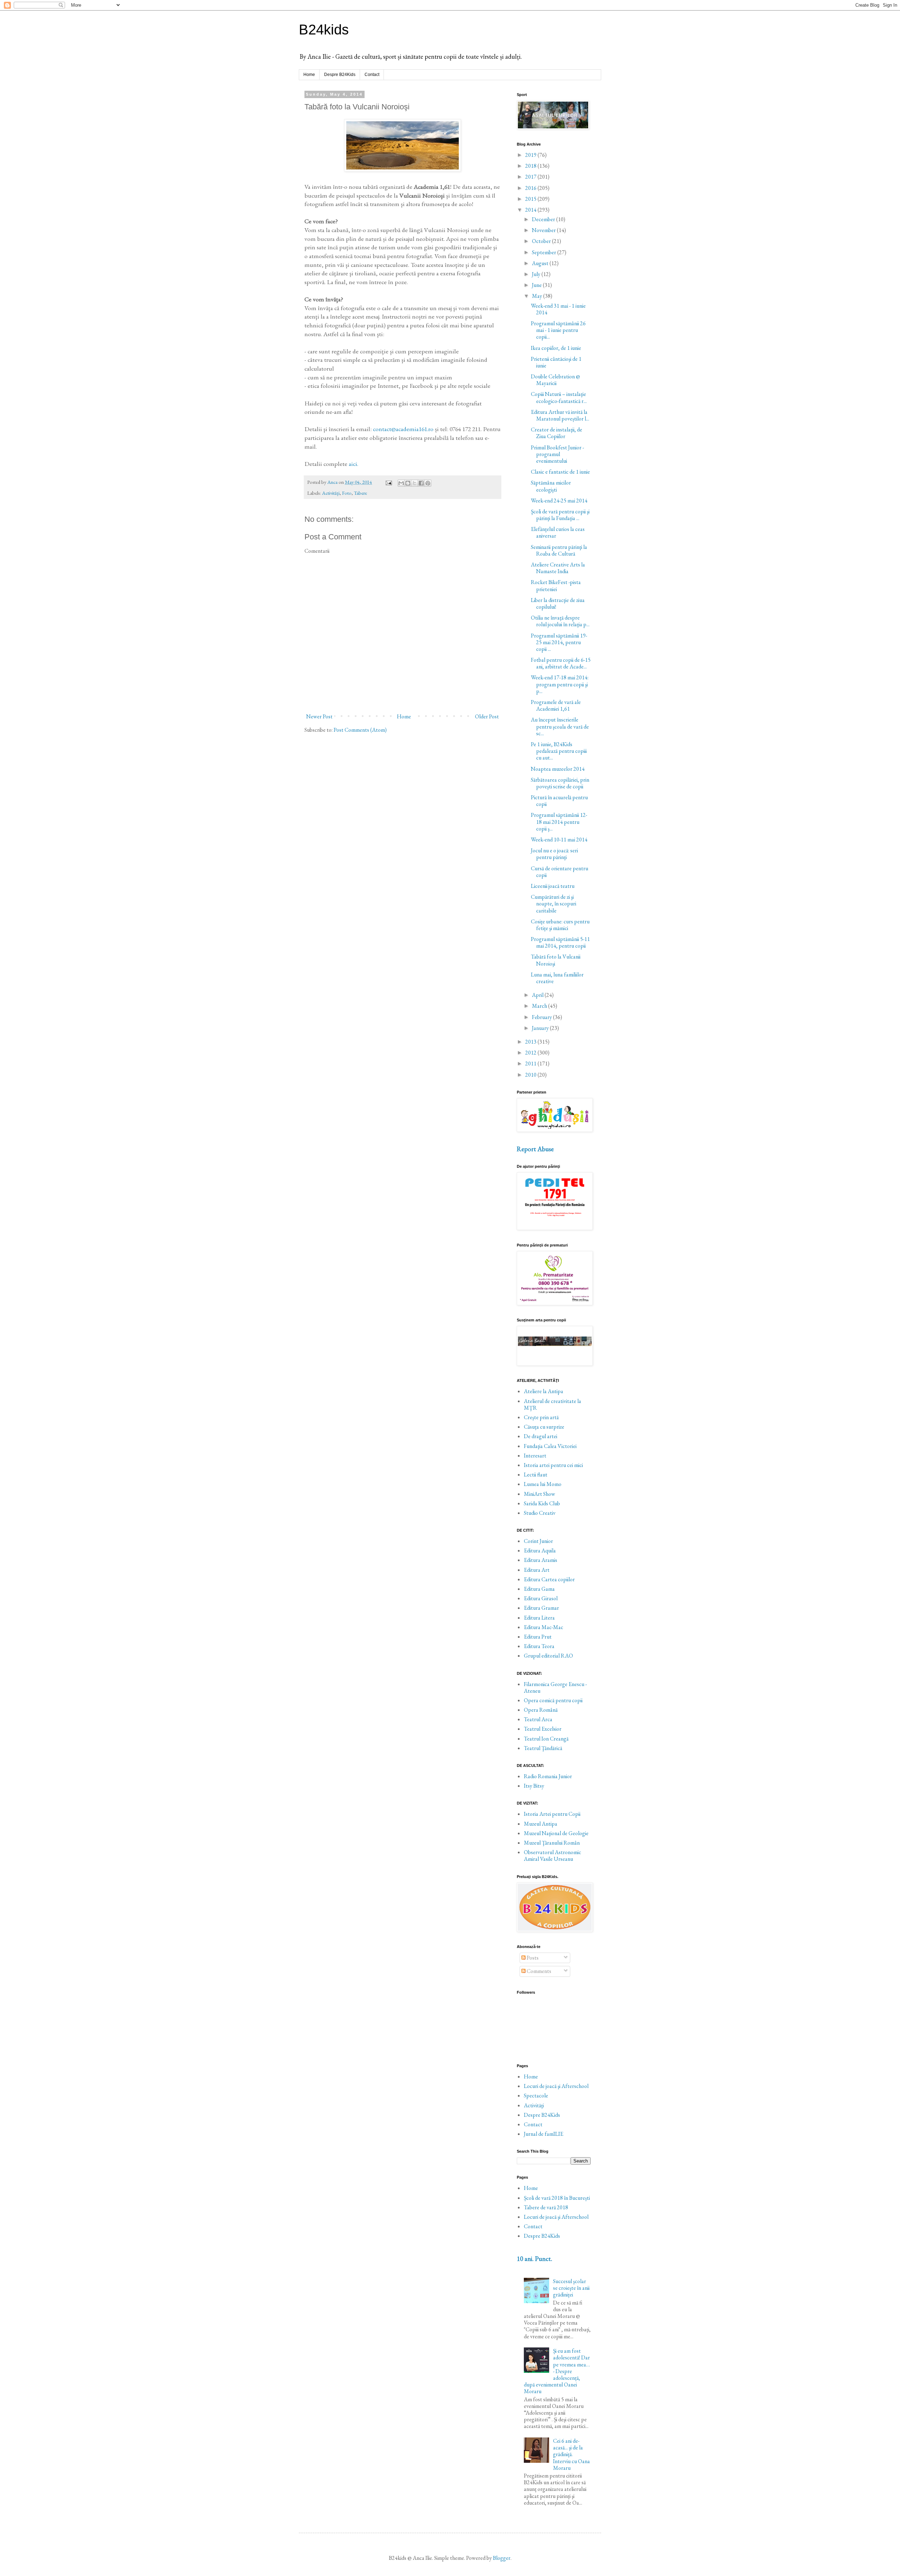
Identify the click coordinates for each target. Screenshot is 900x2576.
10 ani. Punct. (535, 2259)
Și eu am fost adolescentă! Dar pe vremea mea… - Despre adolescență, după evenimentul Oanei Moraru (557, 2371)
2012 (531, 1053)
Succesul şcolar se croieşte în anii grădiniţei (571, 2288)
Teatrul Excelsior (543, 1729)
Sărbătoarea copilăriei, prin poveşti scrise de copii (560, 783)
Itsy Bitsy (534, 1786)
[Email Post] (388, 482)
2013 (531, 1042)
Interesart (535, 1456)
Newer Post (319, 716)
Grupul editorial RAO (548, 1656)
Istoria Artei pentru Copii (552, 1814)
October (542, 241)
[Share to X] (414, 483)
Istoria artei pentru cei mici (553, 1465)
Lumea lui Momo (543, 1484)
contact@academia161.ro (403, 429)
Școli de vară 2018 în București (557, 2198)
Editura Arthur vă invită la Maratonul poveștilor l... (560, 415)
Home (309, 75)
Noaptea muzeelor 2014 (558, 769)
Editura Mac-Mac (544, 1627)
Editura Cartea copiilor (549, 1579)
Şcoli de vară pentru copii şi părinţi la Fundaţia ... (560, 515)
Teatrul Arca (538, 1719)
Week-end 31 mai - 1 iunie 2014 (558, 309)
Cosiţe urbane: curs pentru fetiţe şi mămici (560, 925)
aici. (353, 464)
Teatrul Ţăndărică (543, 1748)
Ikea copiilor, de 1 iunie (556, 348)
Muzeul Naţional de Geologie (556, 1833)
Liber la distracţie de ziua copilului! (558, 603)
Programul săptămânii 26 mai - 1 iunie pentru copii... (558, 330)
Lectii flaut (536, 1475)
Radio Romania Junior (548, 1776)
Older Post (487, 716)
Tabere (361, 493)
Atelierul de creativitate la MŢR (552, 1404)
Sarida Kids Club (542, 1503)
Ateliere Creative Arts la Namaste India (558, 568)
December (544, 219)
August (541, 263)
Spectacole (536, 2096)
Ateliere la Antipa (544, 1391)
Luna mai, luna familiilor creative (557, 978)
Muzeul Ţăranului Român (552, 1843)
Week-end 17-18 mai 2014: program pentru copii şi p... (560, 684)
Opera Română (541, 1710)
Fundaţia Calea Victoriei (550, 1446)
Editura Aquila (540, 1550)
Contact (372, 75)
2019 (531, 155)
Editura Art (537, 1570)
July (537, 274)
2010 (531, 1075)
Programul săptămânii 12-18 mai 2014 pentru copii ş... (559, 822)
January (541, 1028)
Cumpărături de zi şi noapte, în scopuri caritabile (554, 903)
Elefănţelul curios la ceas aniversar (558, 532)
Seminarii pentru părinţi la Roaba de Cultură (559, 550)
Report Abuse (535, 1149)
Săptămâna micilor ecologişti (551, 486)
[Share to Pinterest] (428, 483)
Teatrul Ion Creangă (546, 1739)
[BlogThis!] (408, 483)
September (545, 252)
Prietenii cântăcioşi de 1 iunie (556, 362)
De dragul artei (541, 1436)
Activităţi (331, 493)
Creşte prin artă (541, 1417)
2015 (531, 199)
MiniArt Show (539, 1494)
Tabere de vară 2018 (546, 2207)
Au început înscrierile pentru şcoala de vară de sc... (560, 726)
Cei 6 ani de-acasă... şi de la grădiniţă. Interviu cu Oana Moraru (571, 2454)
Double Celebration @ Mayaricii (555, 380)
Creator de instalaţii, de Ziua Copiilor (557, 433)
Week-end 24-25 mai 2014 (559, 501)
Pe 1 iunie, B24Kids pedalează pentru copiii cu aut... (559, 751)
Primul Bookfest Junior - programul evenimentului (557, 454)
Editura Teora (539, 1646)
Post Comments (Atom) (360, 730)
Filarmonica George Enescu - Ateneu (555, 1687)
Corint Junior (538, 1541)
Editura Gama (539, 1589)
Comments (538, 1971)
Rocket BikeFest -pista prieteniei (556, 585)
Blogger (502, 2558)
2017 (531, 177)
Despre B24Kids (340, 75)
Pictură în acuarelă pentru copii (559, 801)
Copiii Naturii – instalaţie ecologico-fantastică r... (559, 397)
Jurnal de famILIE (544, 2134)
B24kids (324, 30)
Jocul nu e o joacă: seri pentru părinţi (554, 854)
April (538, 995)
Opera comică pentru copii (553, 1700)
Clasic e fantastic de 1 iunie (560, 472)
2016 (531, 188)
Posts (532, 1958)
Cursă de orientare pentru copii (560, 872)
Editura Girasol (541, 1598)
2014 (531, 210)
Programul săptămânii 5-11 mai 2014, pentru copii (560, 942)
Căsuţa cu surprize (544, 1427)
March (540, 1006)
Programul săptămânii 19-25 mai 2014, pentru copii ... (559, 642)
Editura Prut (538, 1637)
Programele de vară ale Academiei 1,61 (556, 705)
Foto (347, 493)
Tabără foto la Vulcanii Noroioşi (556, 960)
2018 (531, 166)
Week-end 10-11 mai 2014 (559, 840)
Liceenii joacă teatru (553, 886)
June (537, 285)
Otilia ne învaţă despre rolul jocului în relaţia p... (560, 621)
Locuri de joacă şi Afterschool (556, 2086)
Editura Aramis (541, 1560)
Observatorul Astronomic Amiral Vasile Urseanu (552, 1856)
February (542, 1017)
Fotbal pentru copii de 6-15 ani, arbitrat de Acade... (561, 663)
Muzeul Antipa (541, 1824)
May (538, 296)
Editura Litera (539, 1618)
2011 (531, 1063)
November (544, 230)
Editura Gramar (541, 1608)
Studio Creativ (540, 1513)
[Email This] (401, 483)
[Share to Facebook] (421, 483)
